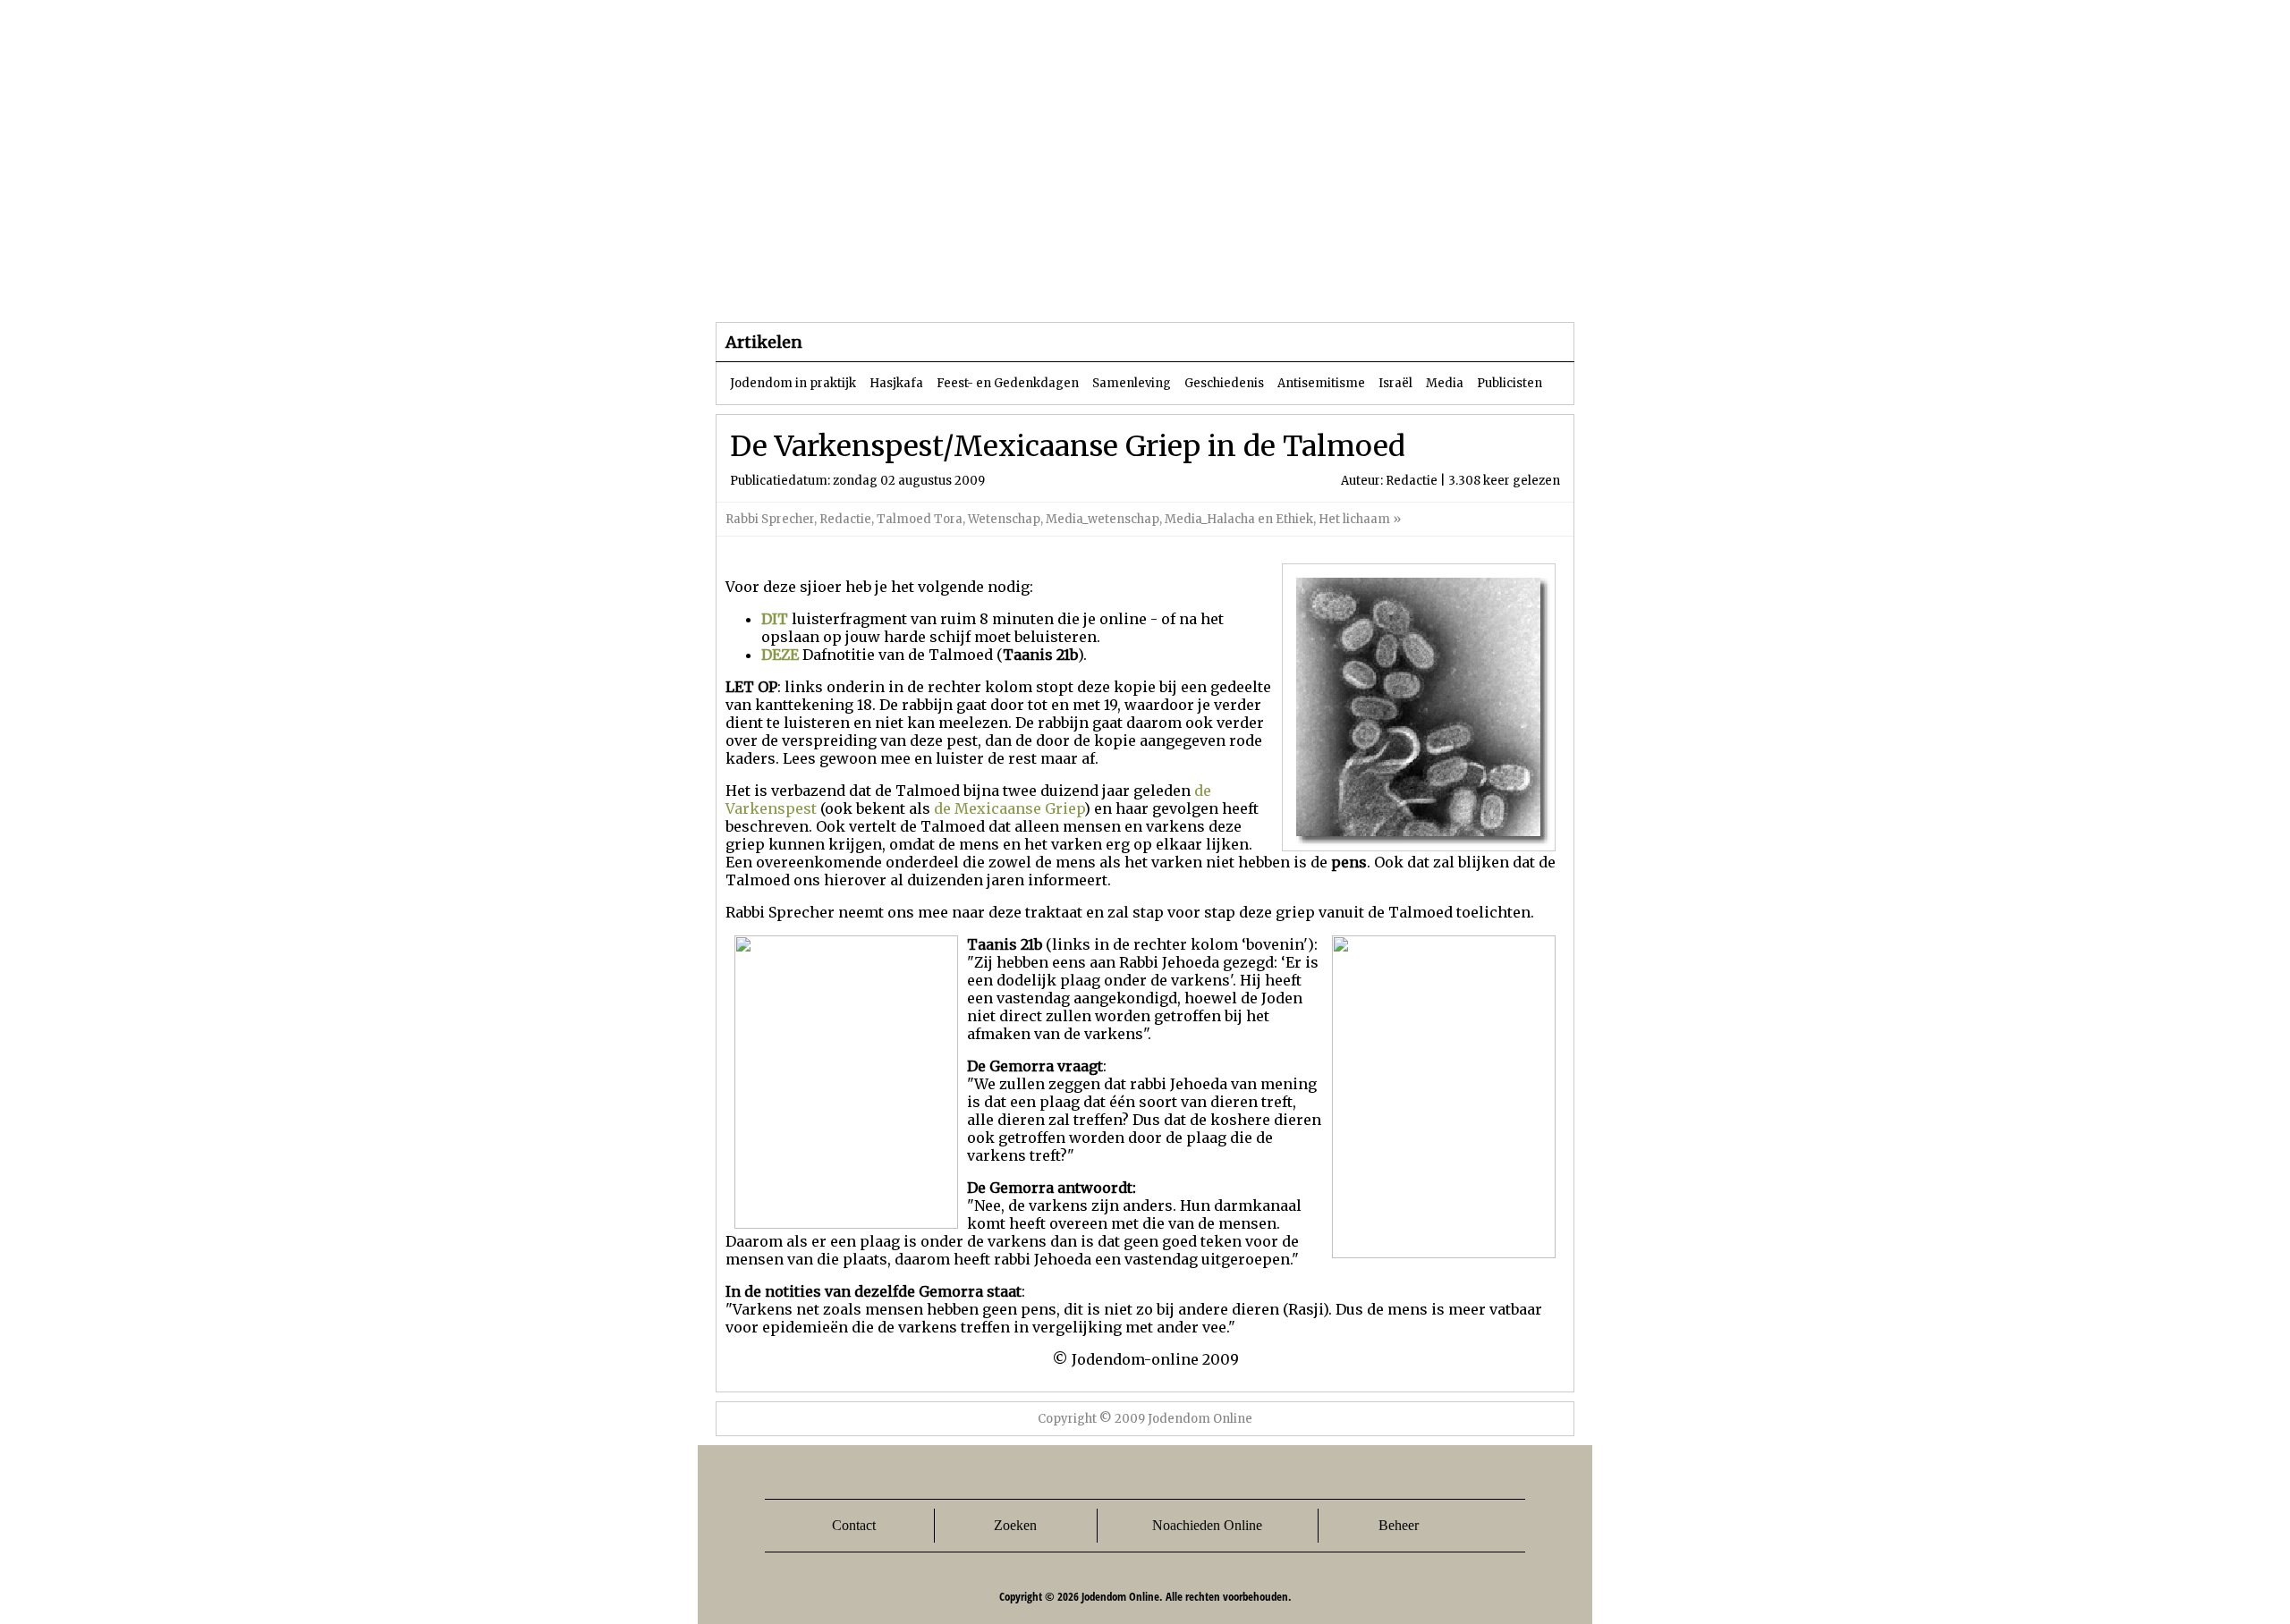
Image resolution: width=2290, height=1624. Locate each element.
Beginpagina (779, 286)
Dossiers (1048, 286)
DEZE (780, 655)
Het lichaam (1354, 519)
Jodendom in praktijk (793, 383)
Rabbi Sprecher (770, 519)
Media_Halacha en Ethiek (1239, 519)
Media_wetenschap (1103, 519)
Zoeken (1015, 1525)
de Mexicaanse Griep (1009, 808)
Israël (1395, 383)
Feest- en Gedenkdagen (1008, 383)
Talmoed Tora (920, 519)
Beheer (1399, 1525)
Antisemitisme (1321, 383)
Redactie (845, 519)
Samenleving (1132, 383)
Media (1445, 383)
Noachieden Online (1207, 1525)
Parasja (1158, 286)
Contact (854, 1525)
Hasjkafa (896, 383)
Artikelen (933, 286)
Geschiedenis (1224, 383)
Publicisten (1510, 383)
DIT (775, 619)
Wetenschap (1004, 519)
